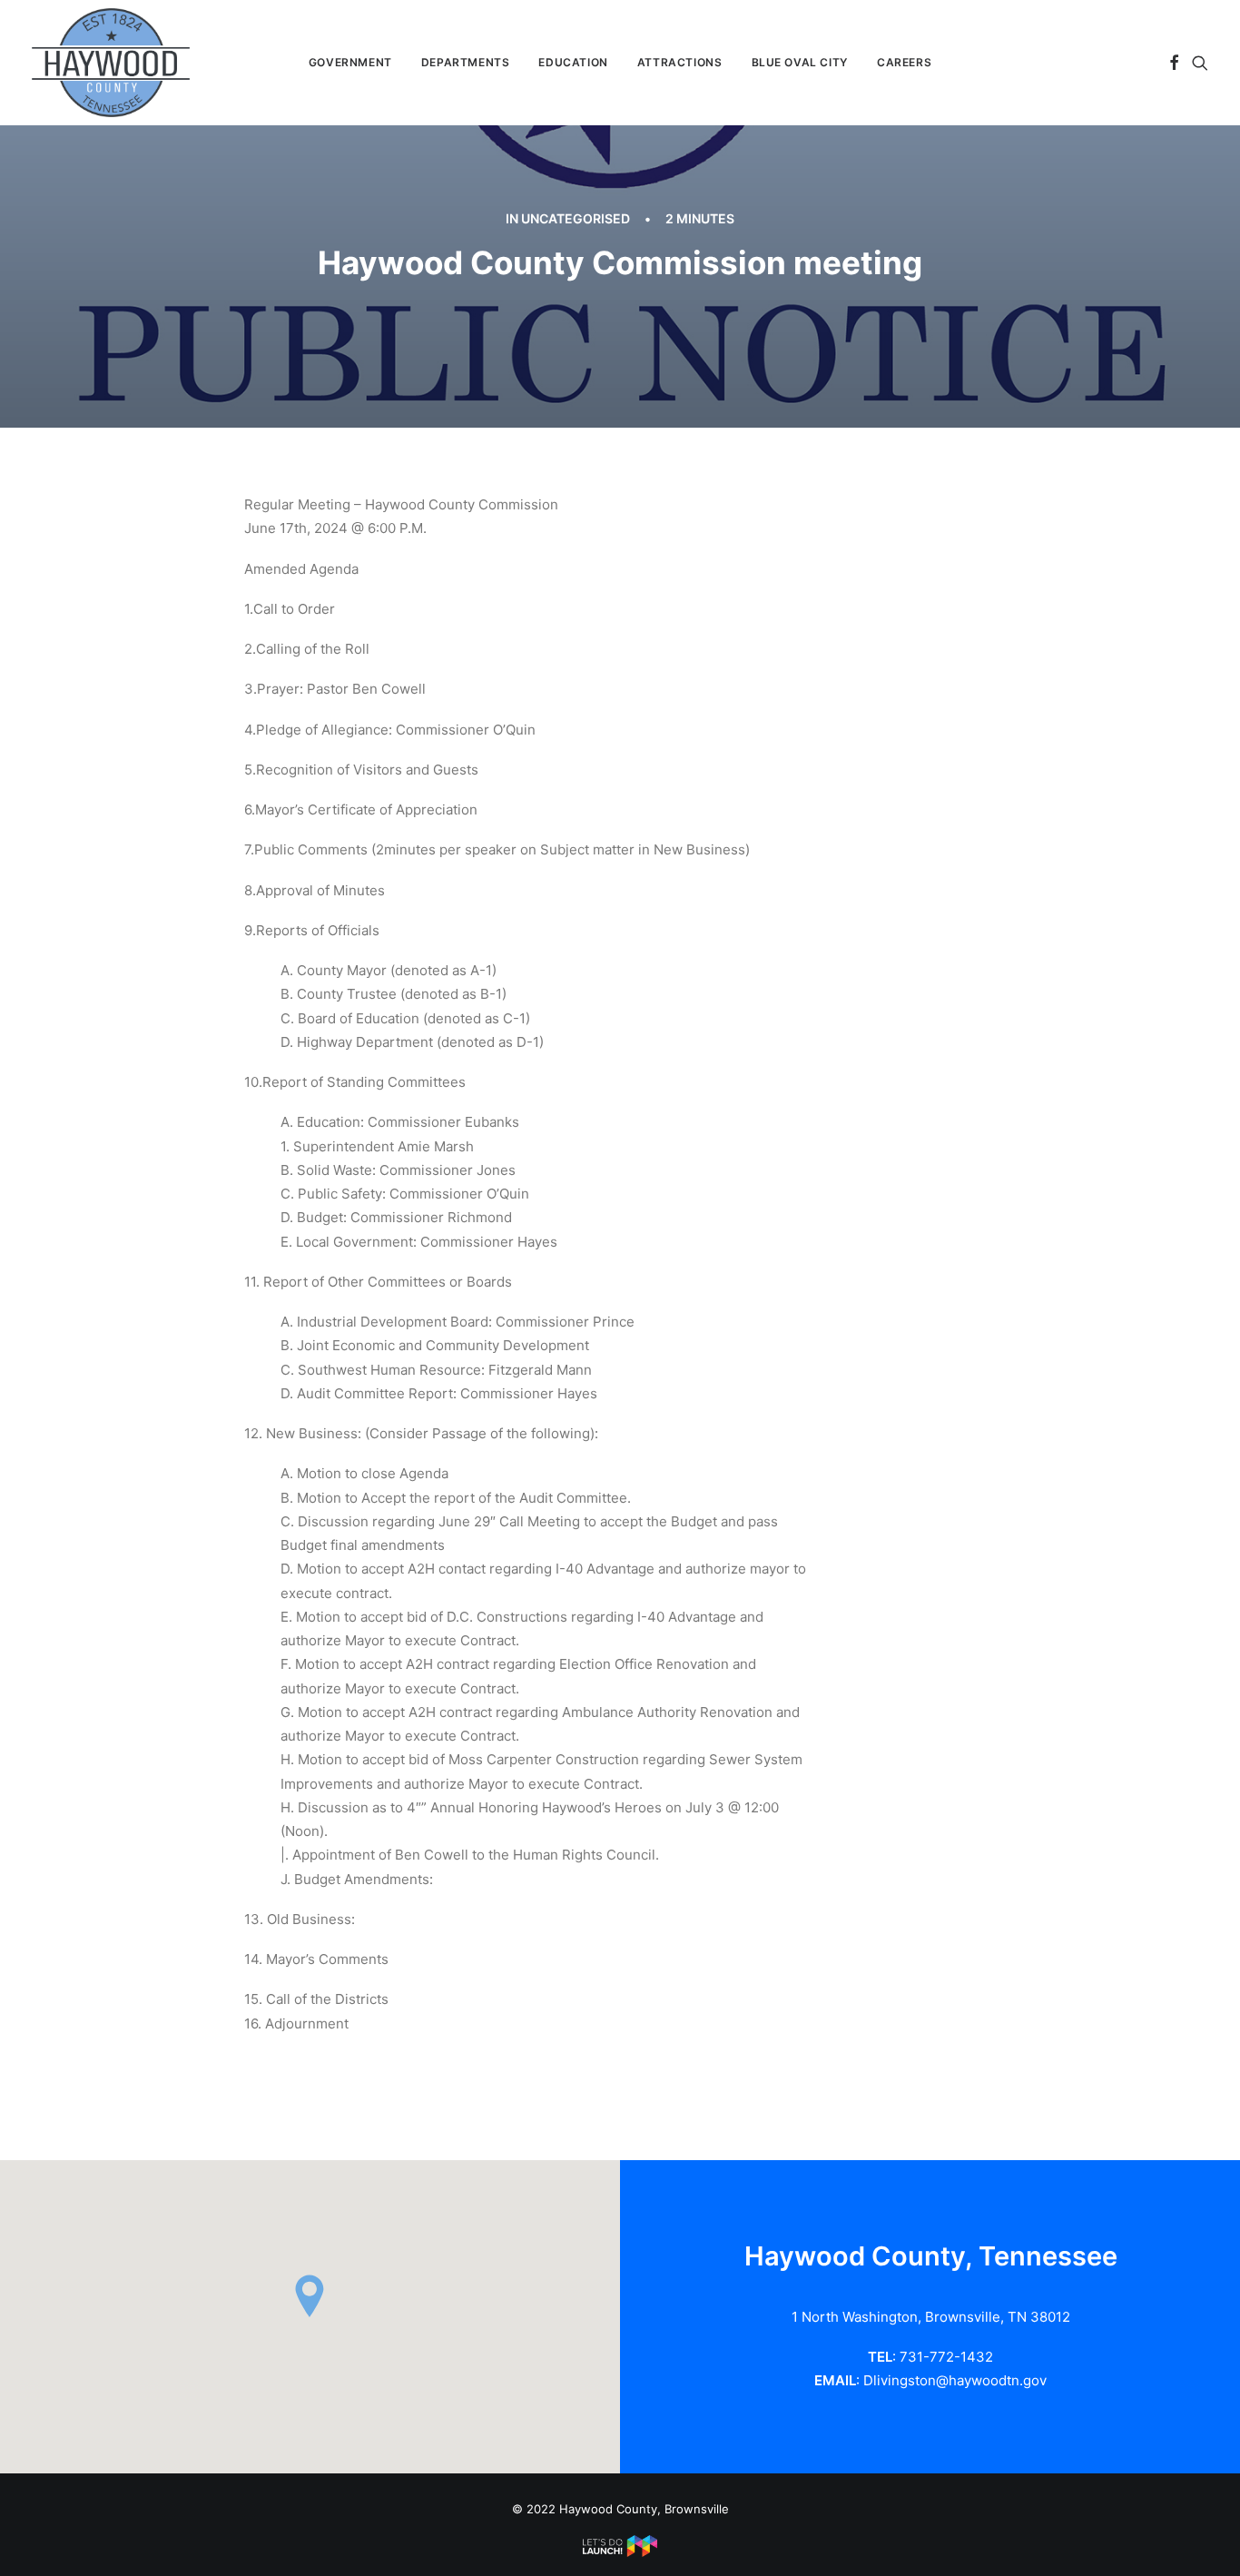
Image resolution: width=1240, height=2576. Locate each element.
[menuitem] (350, 63)
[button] (1174, 63)
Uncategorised (576, 218)
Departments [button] (466, 62)
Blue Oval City (800, 62)
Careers (904, 62)
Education (573, 62)
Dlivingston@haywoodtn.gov (955, 2380)
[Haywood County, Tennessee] (111, 63)
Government (350, 62)
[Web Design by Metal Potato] (620, 2552)
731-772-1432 (946, 2357)
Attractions (680, 62)
